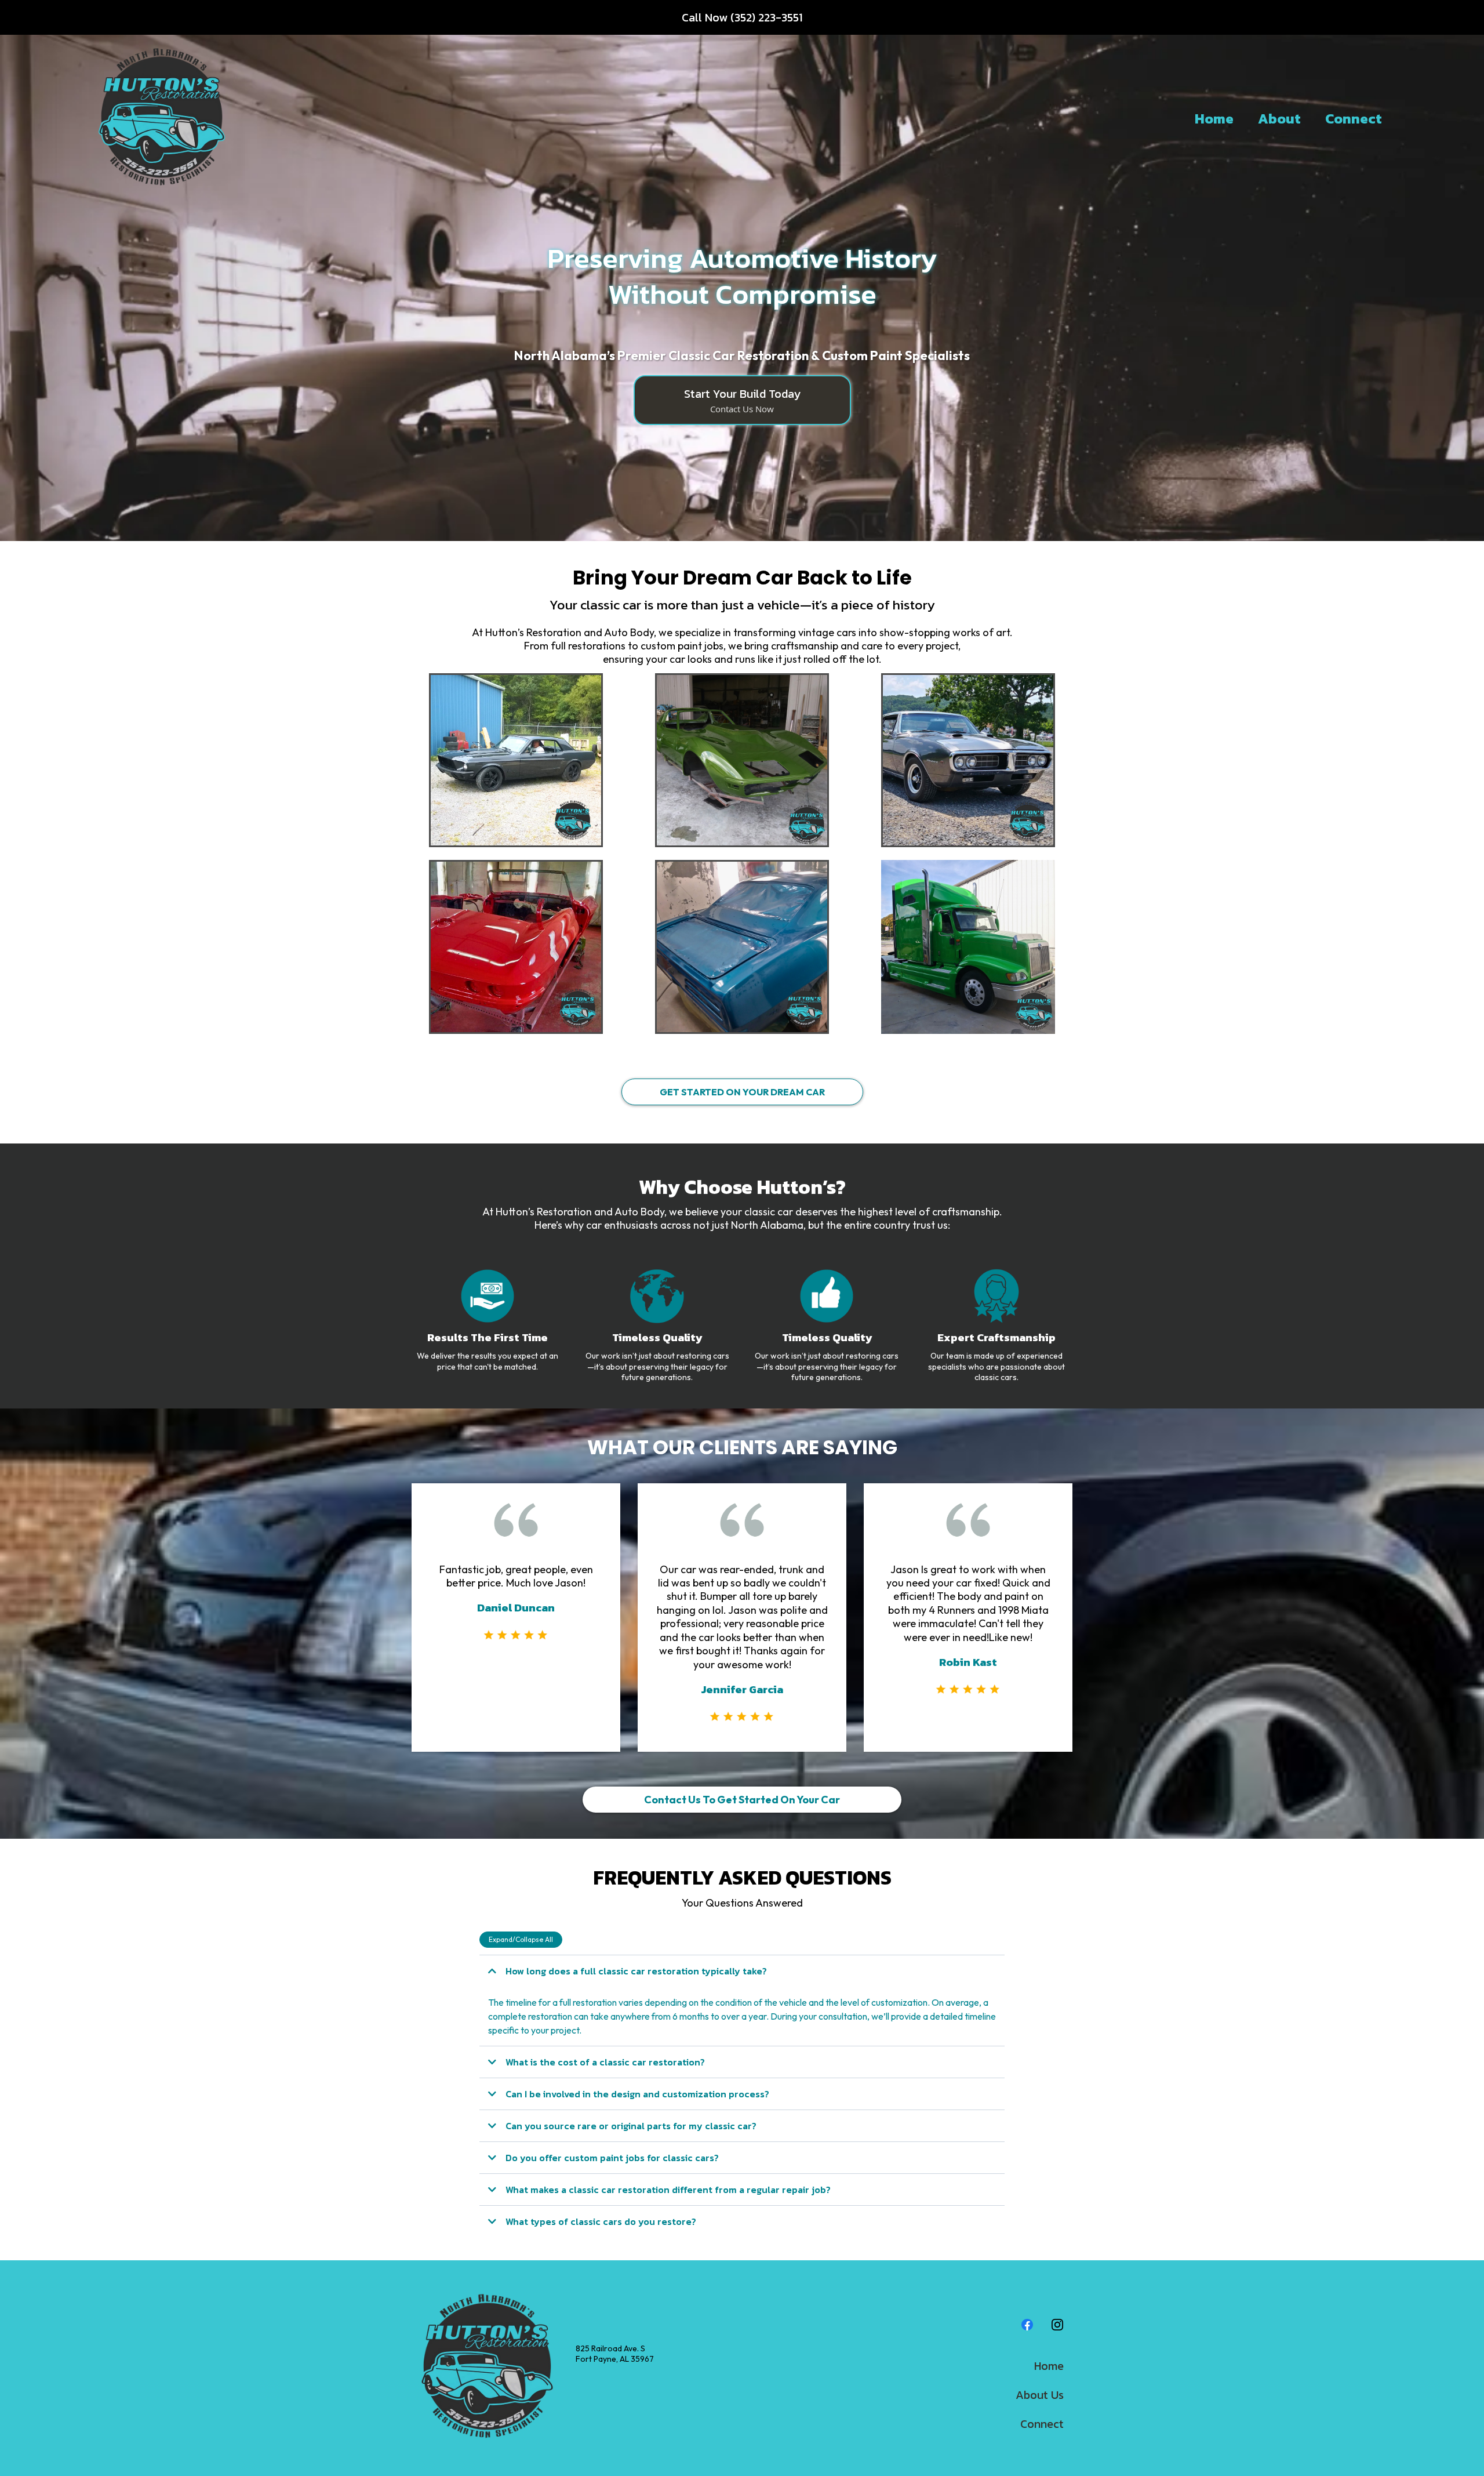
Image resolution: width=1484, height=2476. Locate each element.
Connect (1354, 119)
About (1279, 119)
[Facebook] (1027, 2325)
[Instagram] (1057, 2325)
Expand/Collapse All (521, 1939)
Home (1214, 119)
